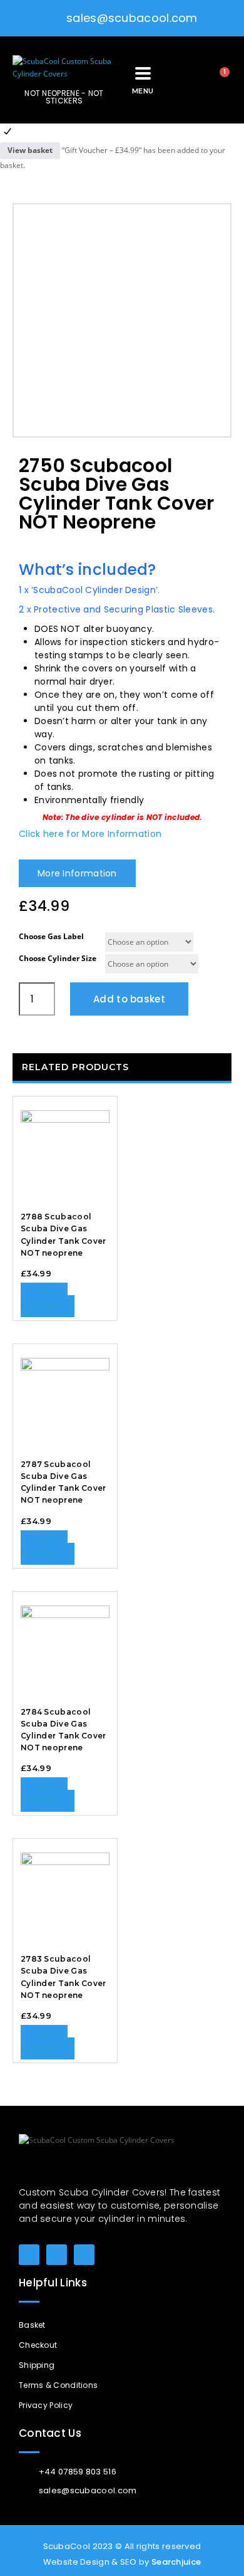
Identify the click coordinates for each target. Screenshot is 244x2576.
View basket (30, 150)
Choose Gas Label (51, 936)
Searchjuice (176, 2562)
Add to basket (129, 999)
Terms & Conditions (58, 2385)
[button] (182, 80)
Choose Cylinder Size (58, 958)
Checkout (38, 2345)
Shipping (37, 2365)
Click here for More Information (90, 834)
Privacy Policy (46, 2405)
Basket (32, 2325)
